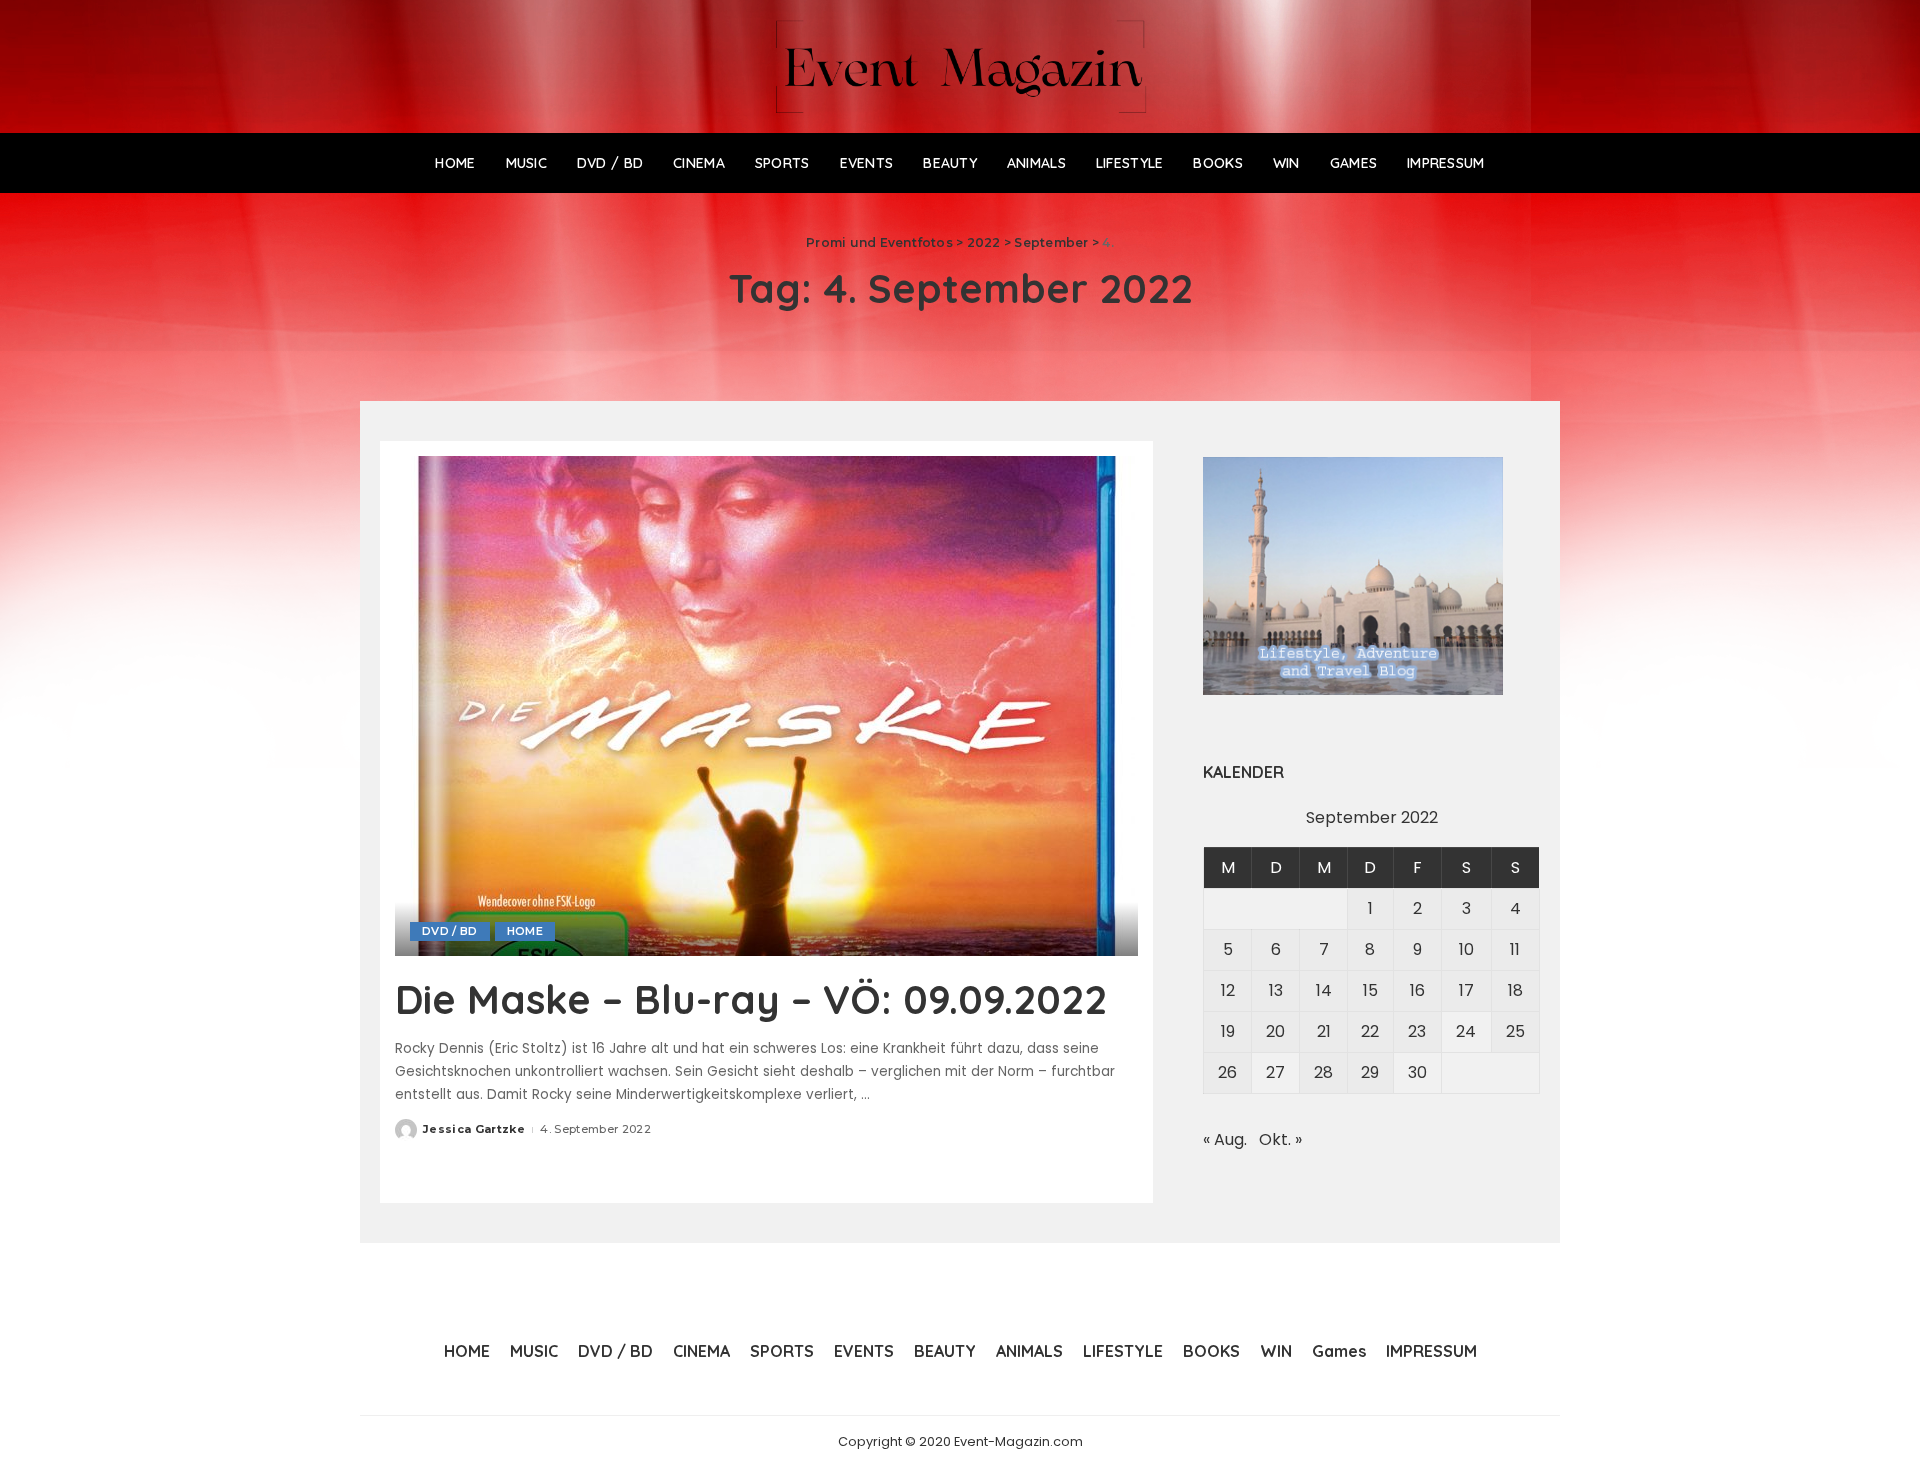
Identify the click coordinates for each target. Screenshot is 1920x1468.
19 (1228, 1031)
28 (1323, 1072)
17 (1466, 990)
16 (1417, 990)
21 (1324, 1031)
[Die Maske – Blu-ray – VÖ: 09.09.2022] (765, 705)
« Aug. (1225, 1139)
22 (1370, 1031)
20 (1275, 1031)
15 (1370, 990)
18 (1515, 990)
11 (1515, 949)
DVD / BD (450, 931)
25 (1515, 1031)
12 (1228, 990)
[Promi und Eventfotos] (960, 66)
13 (1276, 990)
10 (1466, 949)
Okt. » (1280, 1139)
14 (1324, 990)
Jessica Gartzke (474, 1129)
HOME (525, 931)
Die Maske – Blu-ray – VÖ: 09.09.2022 (751, 999)
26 (1227, 1072)
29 (1370, 1072)
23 (1417, 1031)
